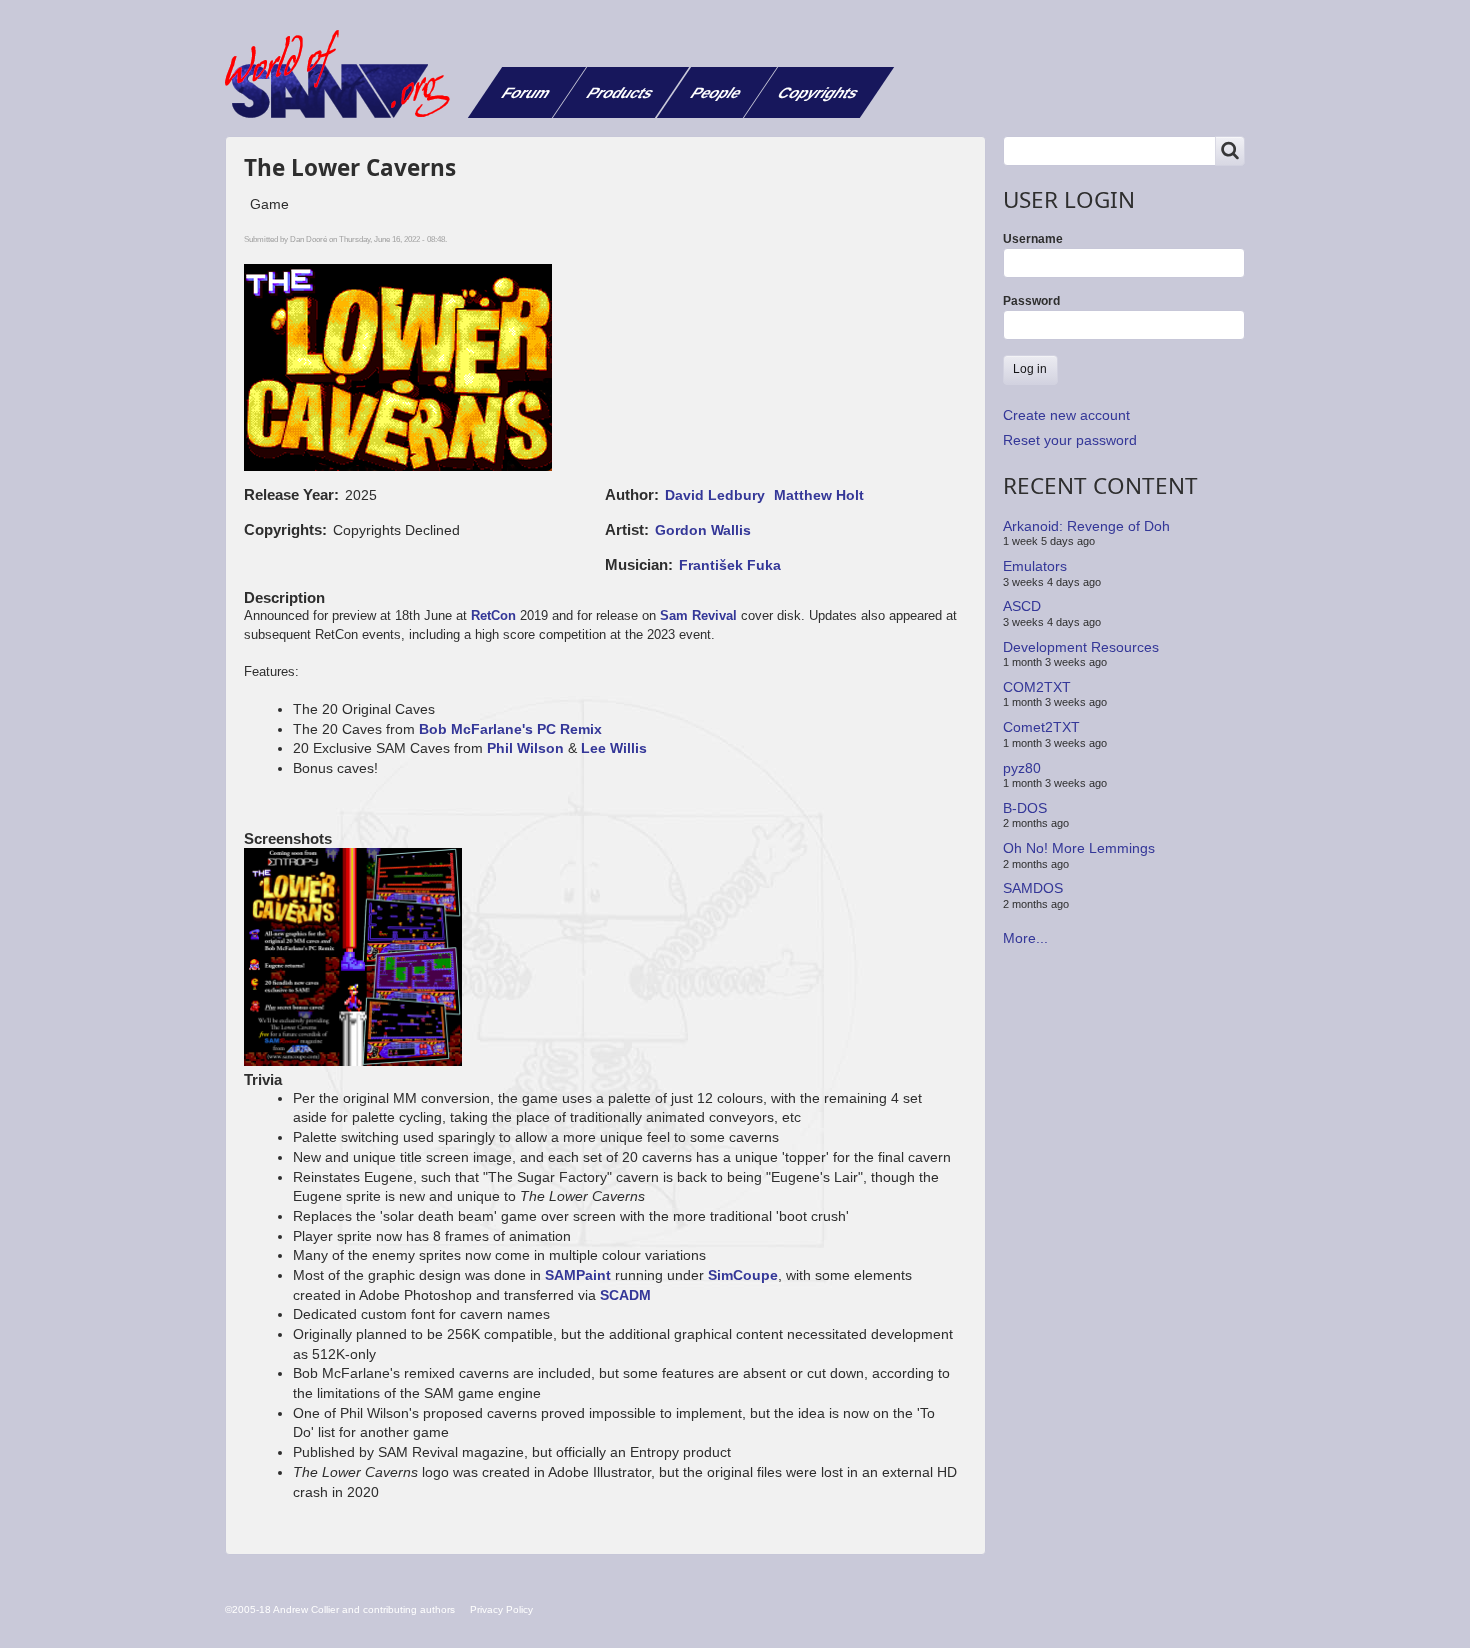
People (716, 92)
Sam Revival (698, 615)
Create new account (1066, 415)
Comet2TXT (1041, 727)
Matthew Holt (819, 495)
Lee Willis (614, 748)
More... (1025, 938)
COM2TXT (1037, 687)
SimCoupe (743, 1275)
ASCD (1022, 606)
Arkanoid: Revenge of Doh (1086, 526)
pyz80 (1022, 767)
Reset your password (1070, 440)
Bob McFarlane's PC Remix (510, 729)
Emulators (1035, 566)
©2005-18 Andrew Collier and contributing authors (340, 1609)
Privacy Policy (501, 1609)
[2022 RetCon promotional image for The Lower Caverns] (354, 959)
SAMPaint (578, 1275)
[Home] (345, 74)
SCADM (625, 1295)
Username (1033, 239)
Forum (526, 92)
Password (1031, 301)
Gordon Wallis (703, 530)
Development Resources (1081, 646)
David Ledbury (715, 495)
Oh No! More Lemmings (1079, 848)
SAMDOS (1033, 888)
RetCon (493, 615)
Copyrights (818, 92)
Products (620, 92)
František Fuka (730, 565)
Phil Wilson (525, 748)
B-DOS (1025, 808)
